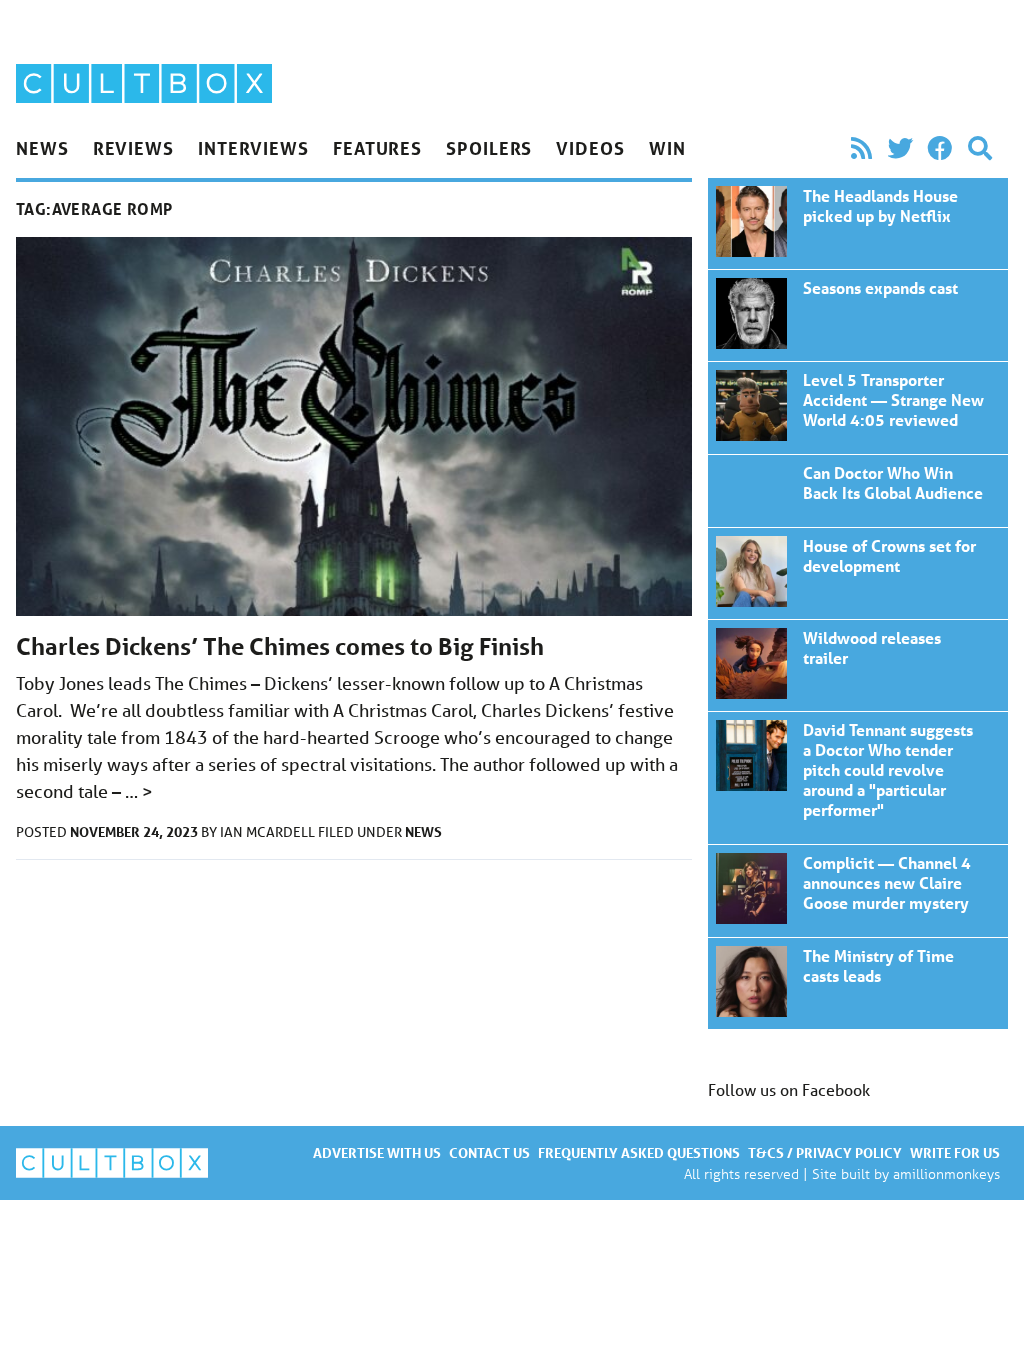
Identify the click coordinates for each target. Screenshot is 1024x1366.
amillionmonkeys (946, 1173)
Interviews (253, 148)
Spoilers (489, 148)
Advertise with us (377, 1152)
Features (377, 148)
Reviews (133, 148)
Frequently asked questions (639, 1152)
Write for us (955, 1152)
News (42, 148)
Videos (590, 148)
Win (667, 148)
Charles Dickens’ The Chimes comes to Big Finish (280, 646)
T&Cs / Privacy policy (825, 1152)
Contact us (489, 1152)
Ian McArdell (269, 832)
